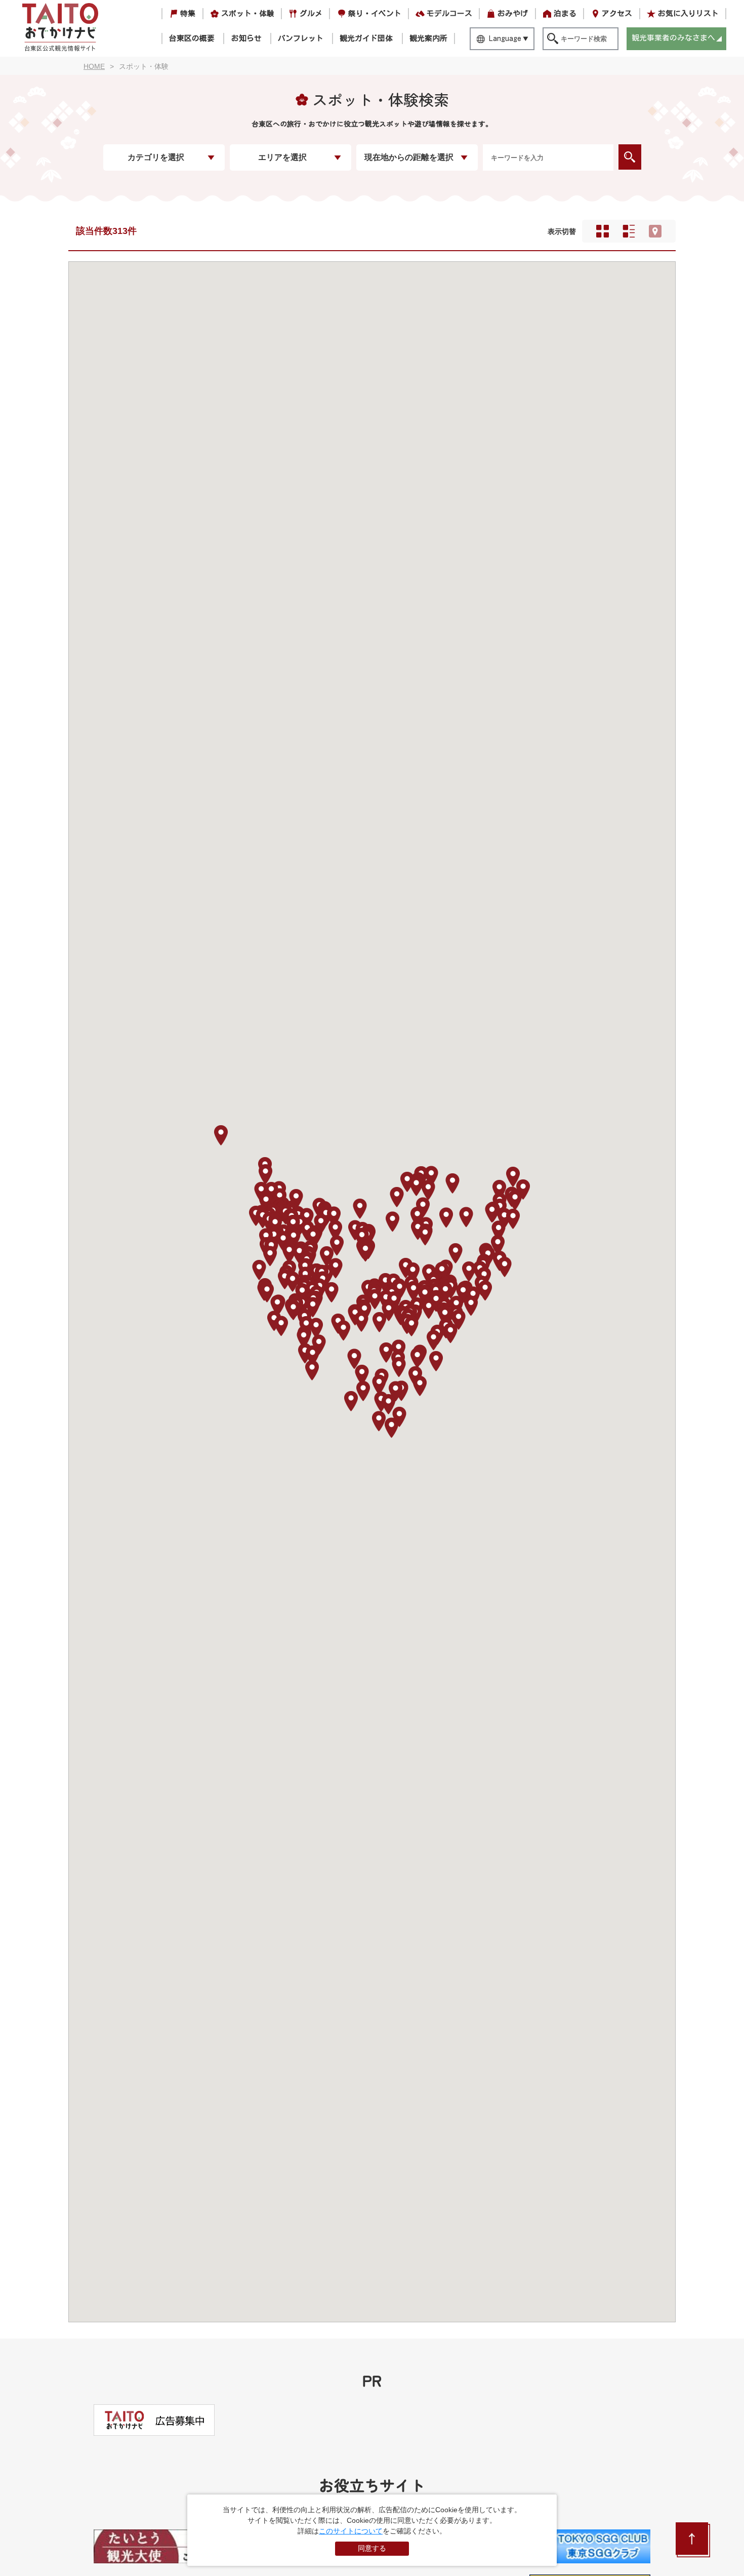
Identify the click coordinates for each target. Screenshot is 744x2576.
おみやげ (513, 13)
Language (505, 38)
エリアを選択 (282, 157)
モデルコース (449, 13)
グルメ (311, 13)
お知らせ (246, 38)
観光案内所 (428, 38)
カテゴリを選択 (156, 157)
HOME (94, 66)
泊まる (565, 13)
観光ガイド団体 (366, 38)
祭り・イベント (375, 13)
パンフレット (301, 38)
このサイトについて (351, 2531)
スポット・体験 (248, 13)
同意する (372, 2548)
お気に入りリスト (688, 13)
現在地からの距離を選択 (409, 157)
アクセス (617, 13)
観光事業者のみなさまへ (673, 38)
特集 (188, 13)
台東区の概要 (192, 38)
